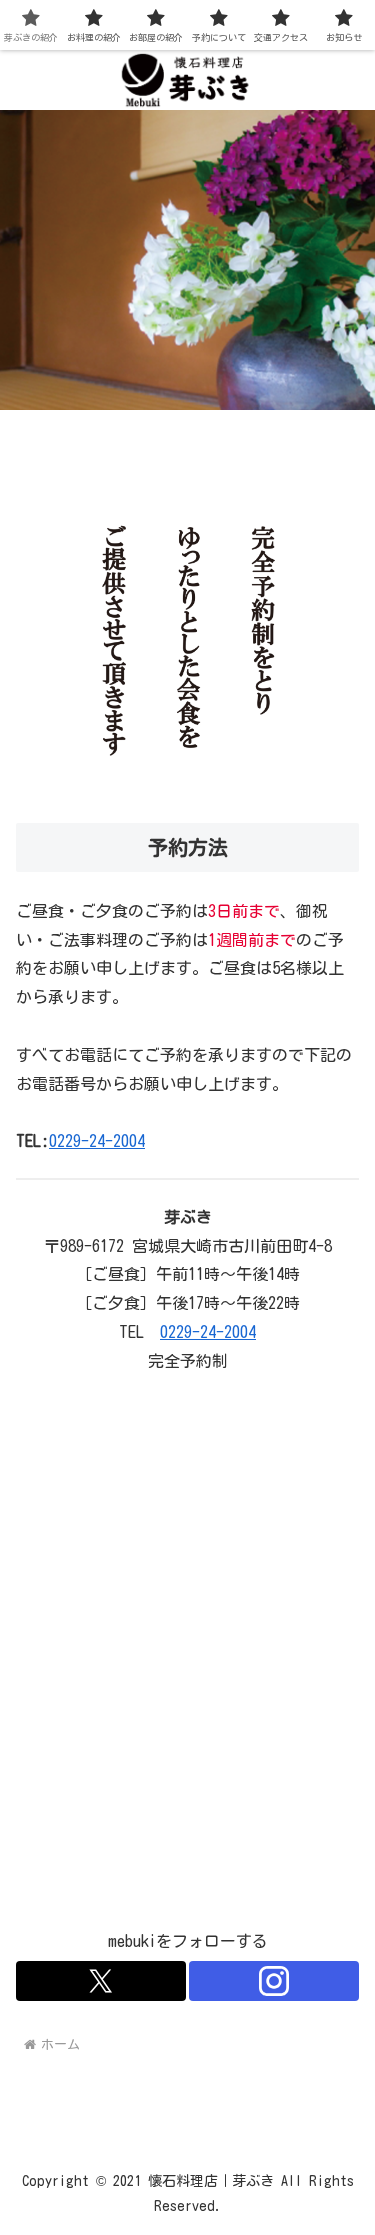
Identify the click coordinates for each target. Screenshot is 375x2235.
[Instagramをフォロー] (274, 1981)
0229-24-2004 (97, 1141)
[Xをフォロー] (101, 1981)
